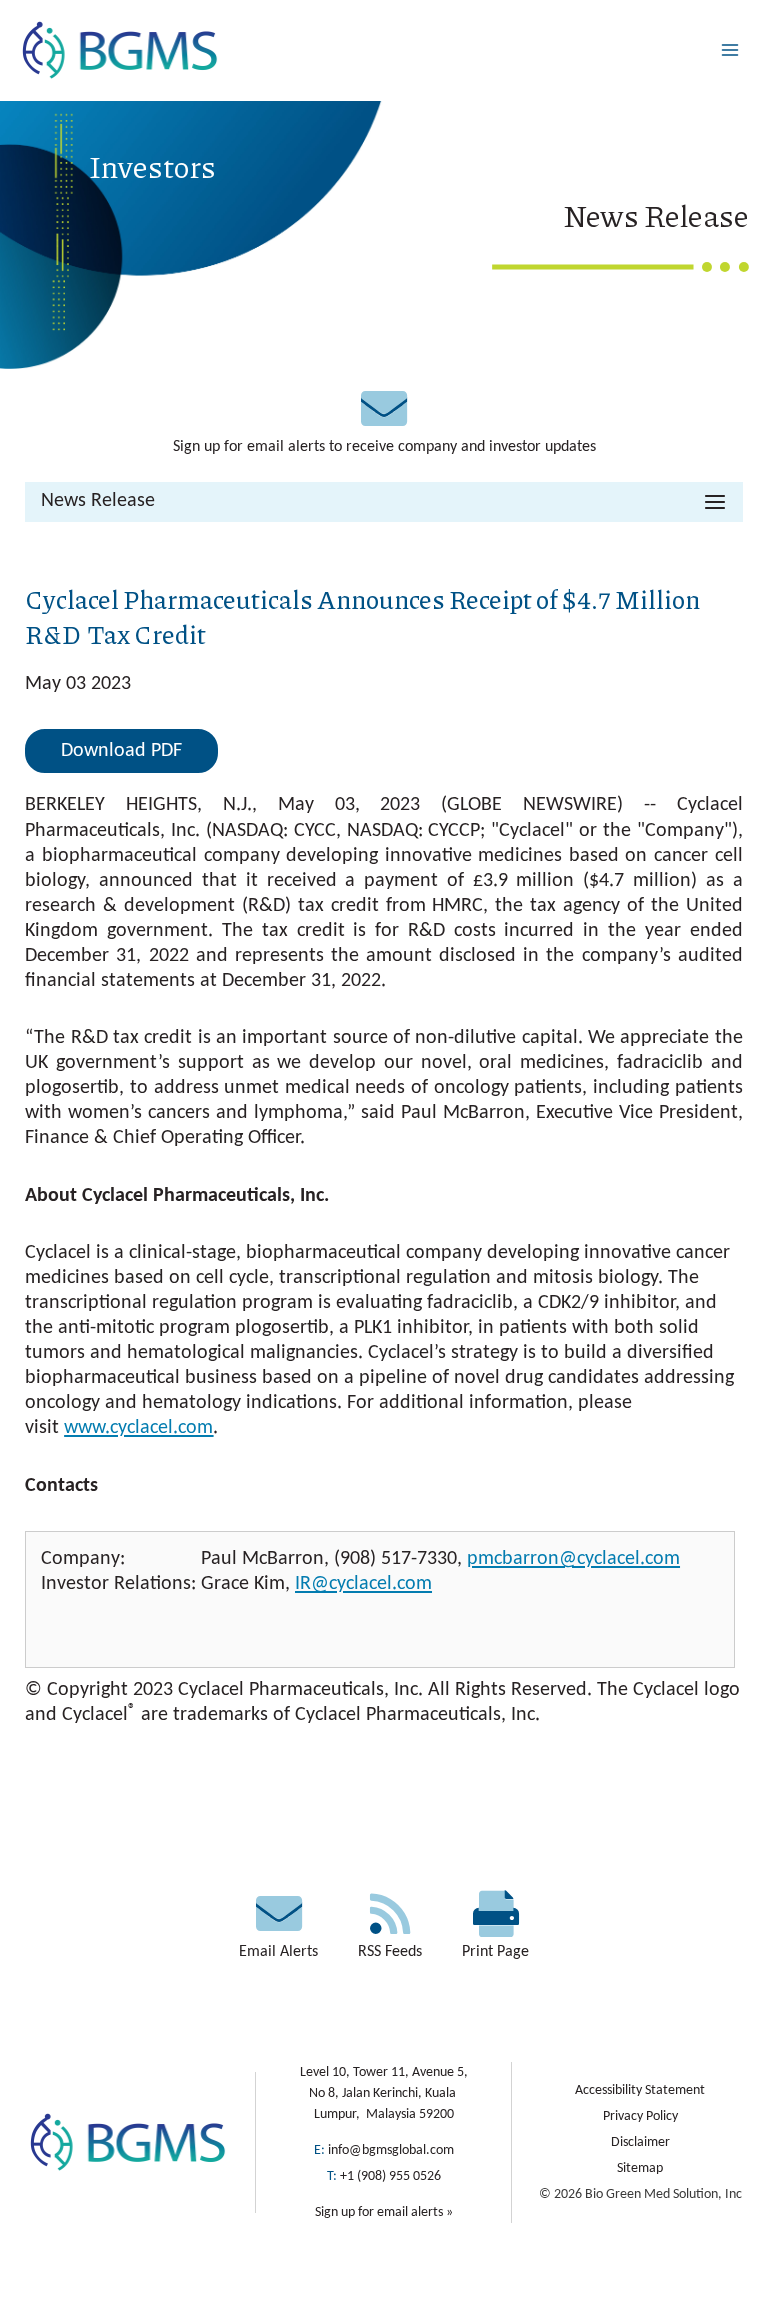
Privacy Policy (640, 2116)
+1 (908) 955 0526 (390, 2176)
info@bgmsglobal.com (391, 2150)
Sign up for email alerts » (384, 2212)
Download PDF (121, 751)
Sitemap (640, 2168)
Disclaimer (640, 2142)
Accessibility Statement (640, 2090)
